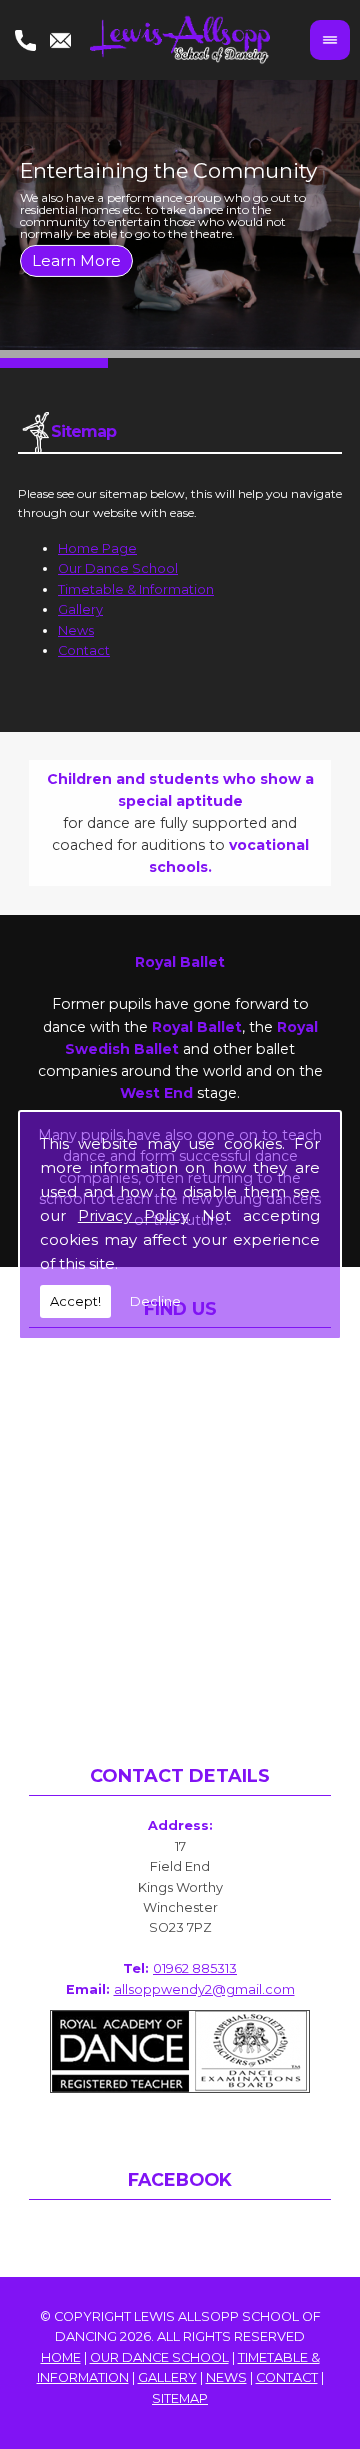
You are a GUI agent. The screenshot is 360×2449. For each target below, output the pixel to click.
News (76, 630)
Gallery (80, 609)
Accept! (75, 1301)
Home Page (97, 548)
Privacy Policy (133, 1215)
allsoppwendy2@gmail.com (204, 1989)
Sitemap (180, 2398)
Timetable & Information (136, 589)
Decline (155, 1301)
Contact (84, 650)
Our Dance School (118, 568)
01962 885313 (195, 1968)
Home (61, 2357)
